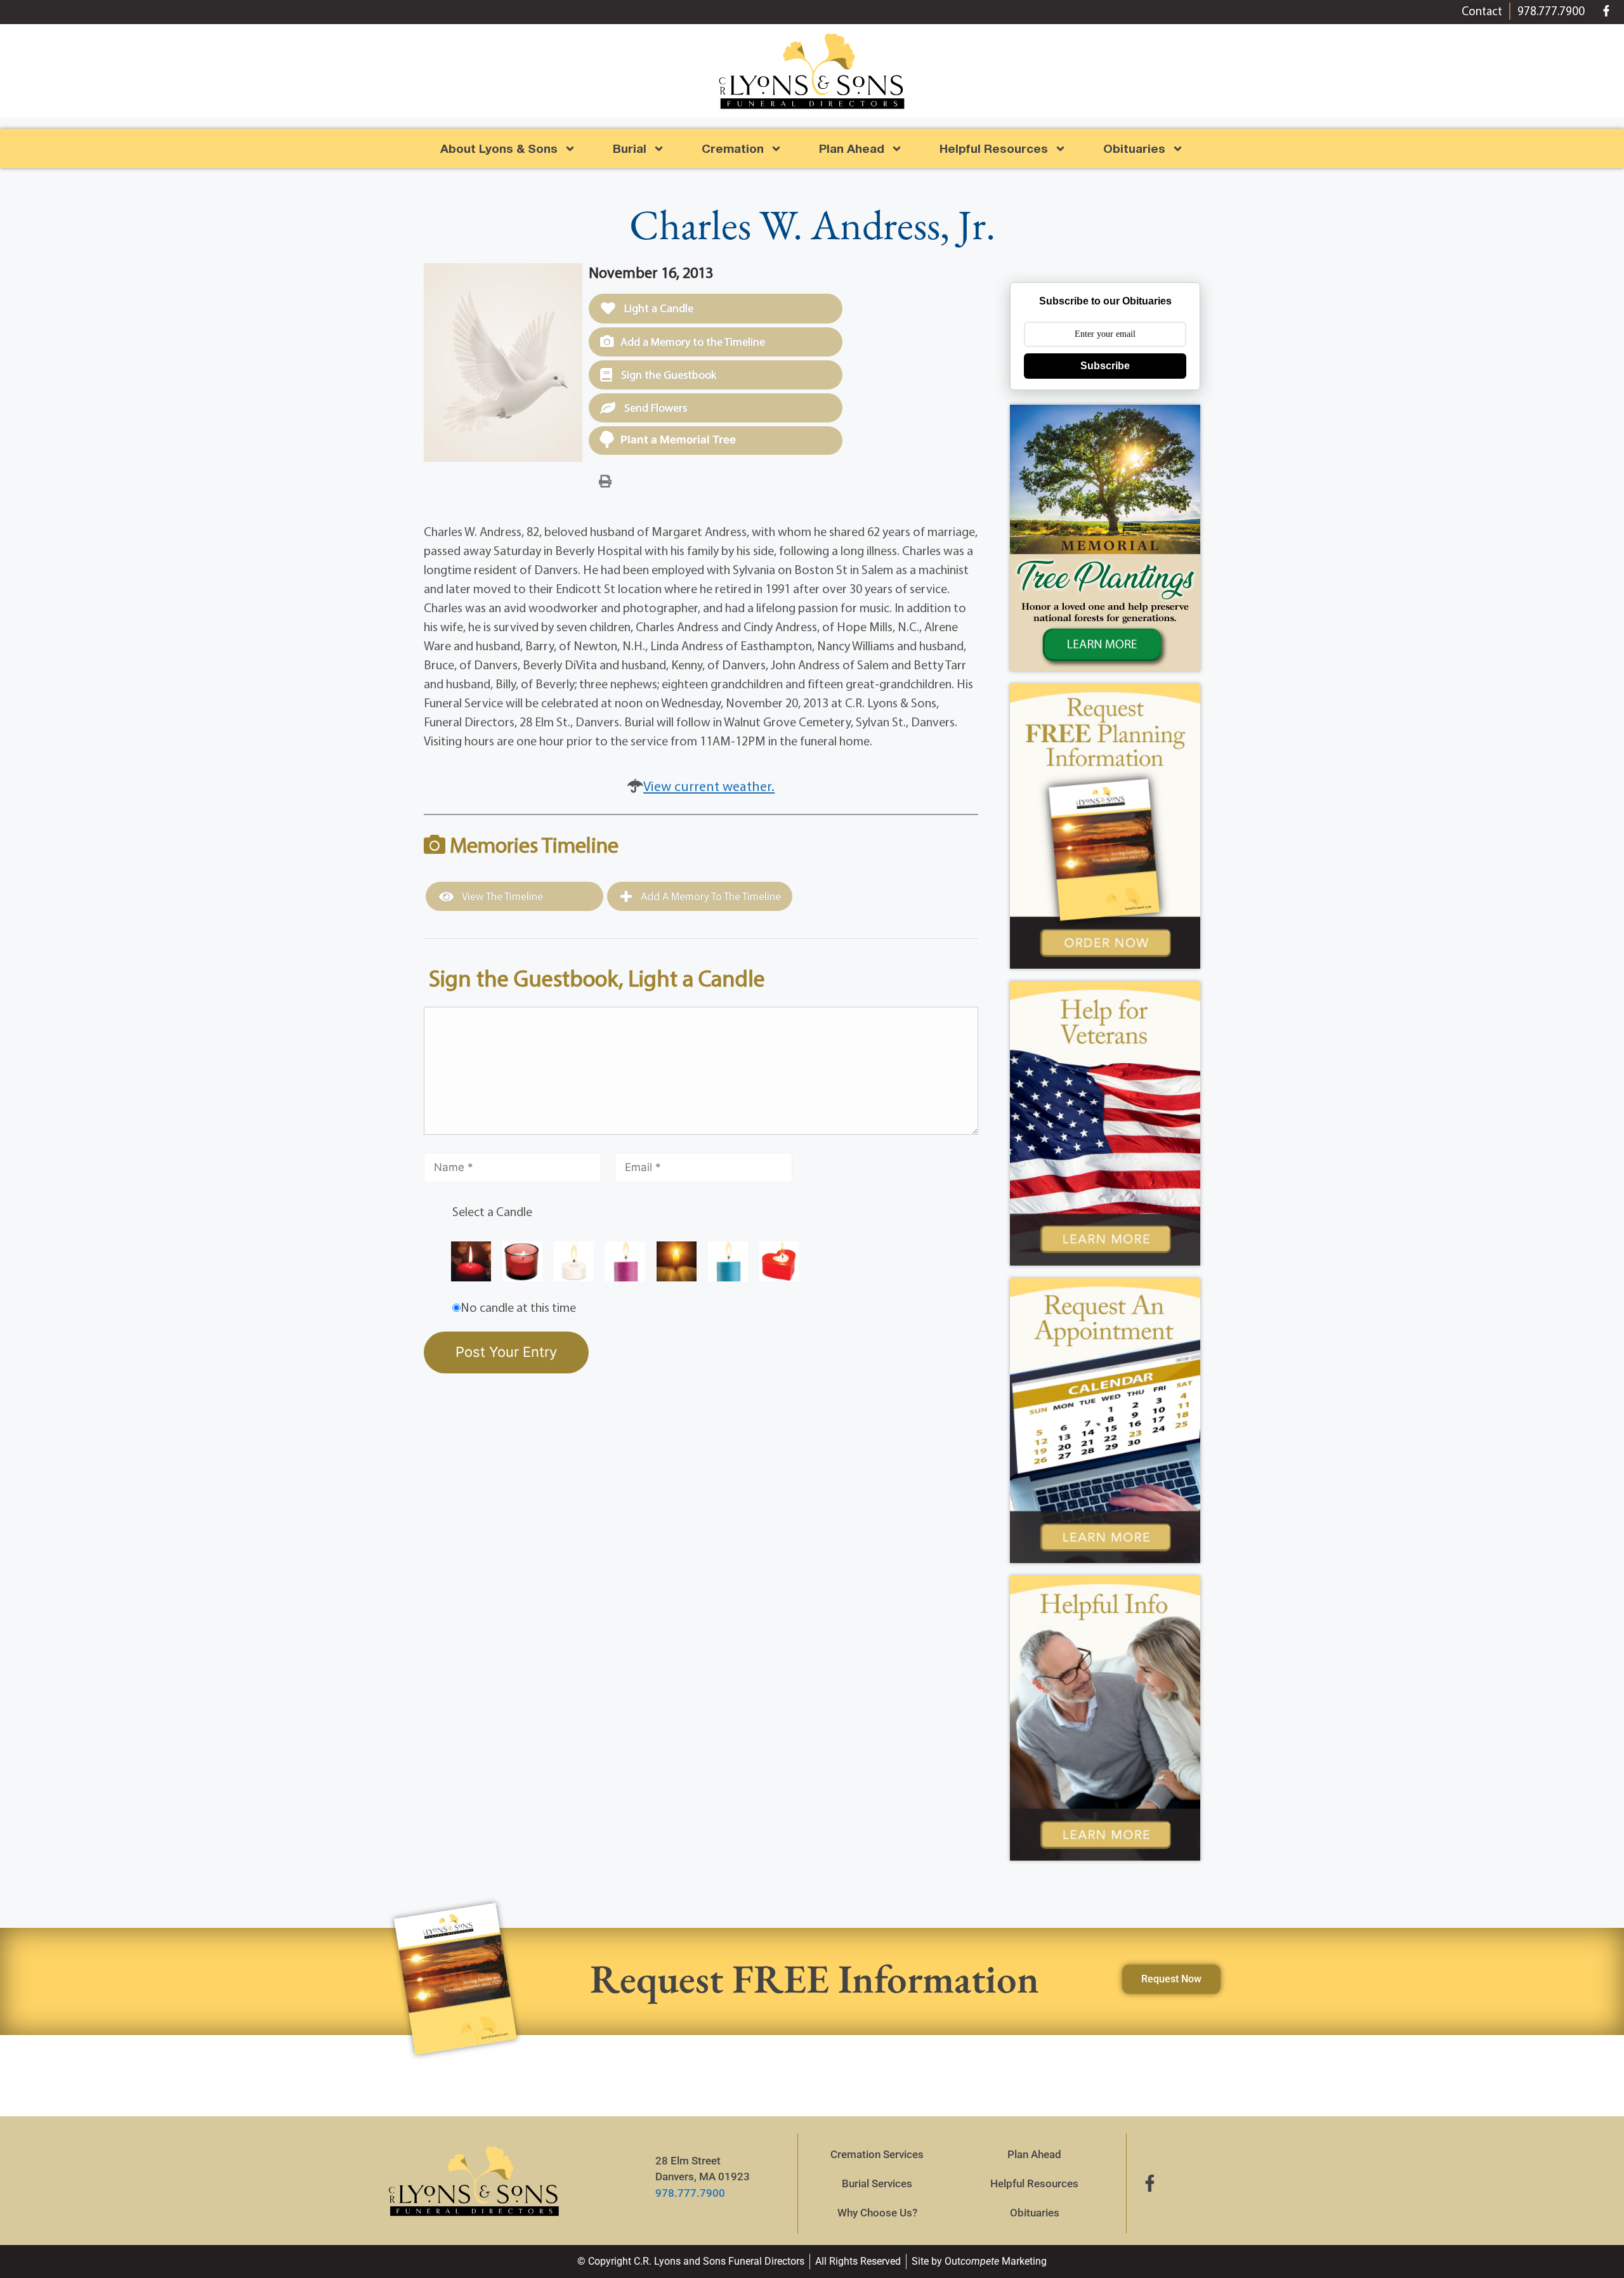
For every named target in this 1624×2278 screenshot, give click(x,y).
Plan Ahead (852, 148)
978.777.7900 (690, 2193)
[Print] (605, 480)
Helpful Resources (994, 148)
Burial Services (877, 2183)
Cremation (733, 148)
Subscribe (1105, 366)
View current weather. (709, 786)
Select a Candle (492, 1211)
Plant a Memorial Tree (678, 440)
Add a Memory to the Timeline (693, 342)
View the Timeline (501, 896)
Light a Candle (658, 308)
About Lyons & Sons (499, 148)
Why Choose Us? (877, 2213)
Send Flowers (654, 408)
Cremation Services (877, 2154)
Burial (630, 148)
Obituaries (1035, 2213)
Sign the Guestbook (667, 375)
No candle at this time (518, 1307)
